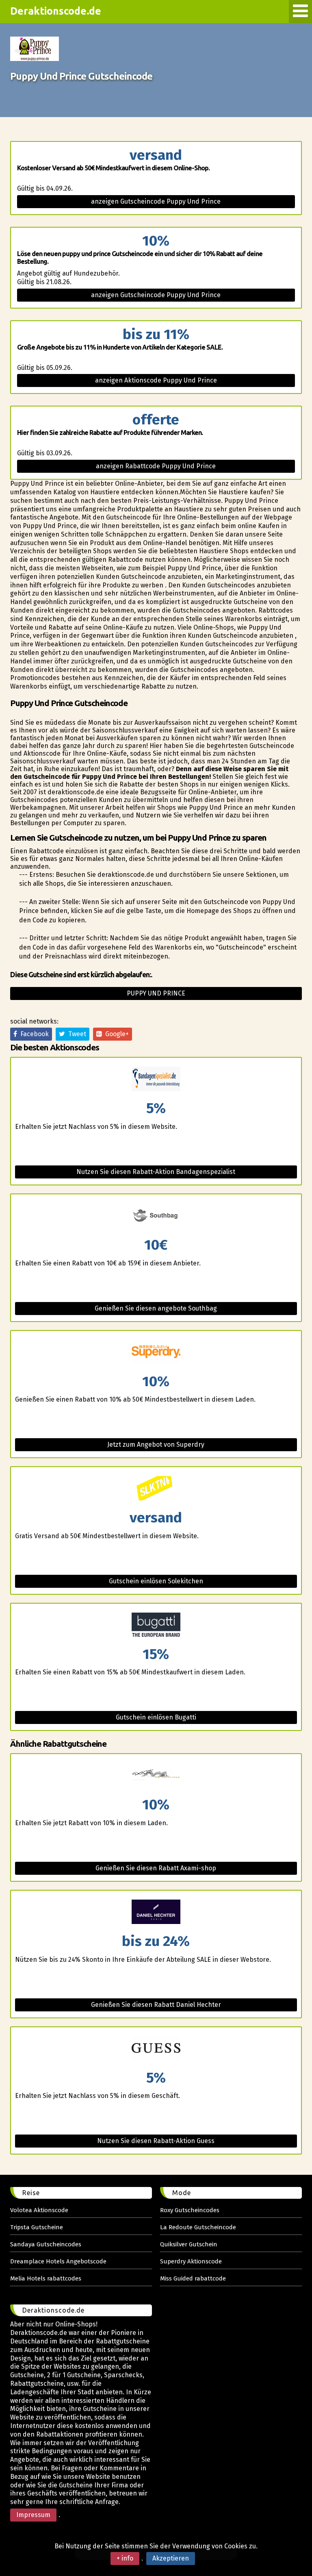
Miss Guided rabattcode (193, 2278)
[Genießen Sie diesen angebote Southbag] (156, 1216)
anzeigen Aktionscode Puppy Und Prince (156, 380)
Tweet (76, 1034)
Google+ (115, 1034)
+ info (125, 2558)
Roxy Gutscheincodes (190, 2210)
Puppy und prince (156, 993)
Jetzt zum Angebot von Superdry (156, 1445)
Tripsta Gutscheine (37, 2227)
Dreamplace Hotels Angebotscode (58, 2261)
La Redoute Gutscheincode (198, 2227)
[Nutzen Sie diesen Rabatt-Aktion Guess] (156, 2049)
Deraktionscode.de (56, 11)
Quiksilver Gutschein (189, 2244)
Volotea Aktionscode (39, 2210)
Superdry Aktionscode (191, 2261)
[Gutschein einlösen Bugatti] (156, 1625)
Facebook (33, 1034)
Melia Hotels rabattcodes (46, 2278)
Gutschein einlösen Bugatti (156, 1717)
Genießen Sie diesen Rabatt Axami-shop (156, 1868)
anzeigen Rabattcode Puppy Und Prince (156, 466)
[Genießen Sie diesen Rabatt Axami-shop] (156, 1776)
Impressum (33, 2515)
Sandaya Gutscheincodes (46, 2244)
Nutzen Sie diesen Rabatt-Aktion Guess (156, 2141)
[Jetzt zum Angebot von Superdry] (156, 1353)
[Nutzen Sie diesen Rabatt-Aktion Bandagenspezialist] (156, 1079)
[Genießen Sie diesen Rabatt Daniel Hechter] (156, 1912)
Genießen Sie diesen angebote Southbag (156, 1308)
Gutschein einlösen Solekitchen (156, 1581)
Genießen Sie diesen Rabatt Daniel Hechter (156, 2005)
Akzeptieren (171, 2558)
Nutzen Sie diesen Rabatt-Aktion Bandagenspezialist (156, 1172)
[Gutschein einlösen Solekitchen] (156, 1489)
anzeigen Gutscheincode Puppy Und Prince (156, 201)
